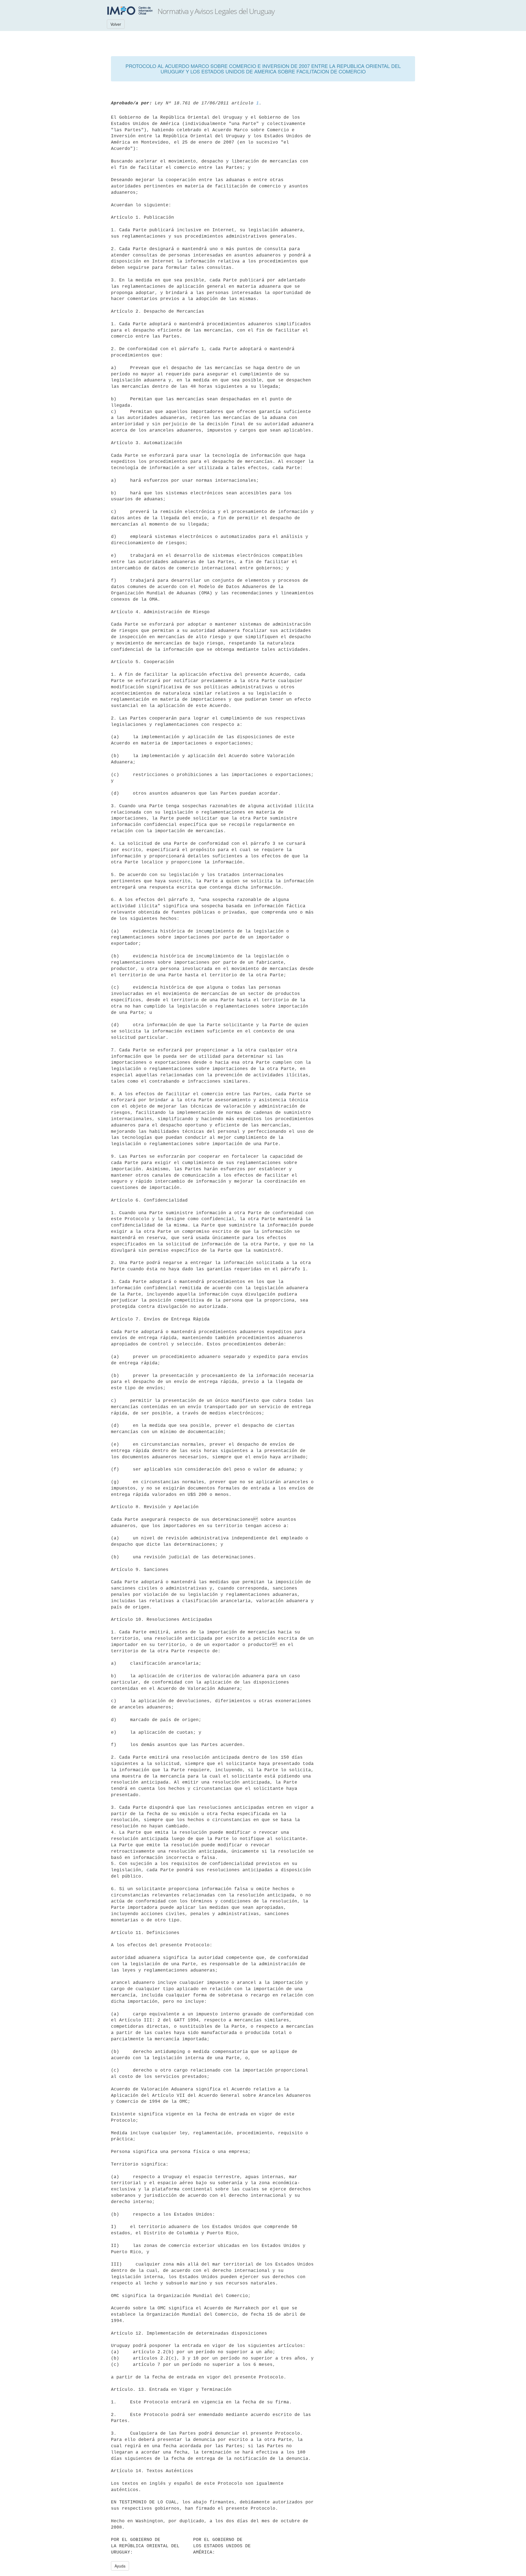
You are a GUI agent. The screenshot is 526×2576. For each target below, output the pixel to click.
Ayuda (120, 2566)
